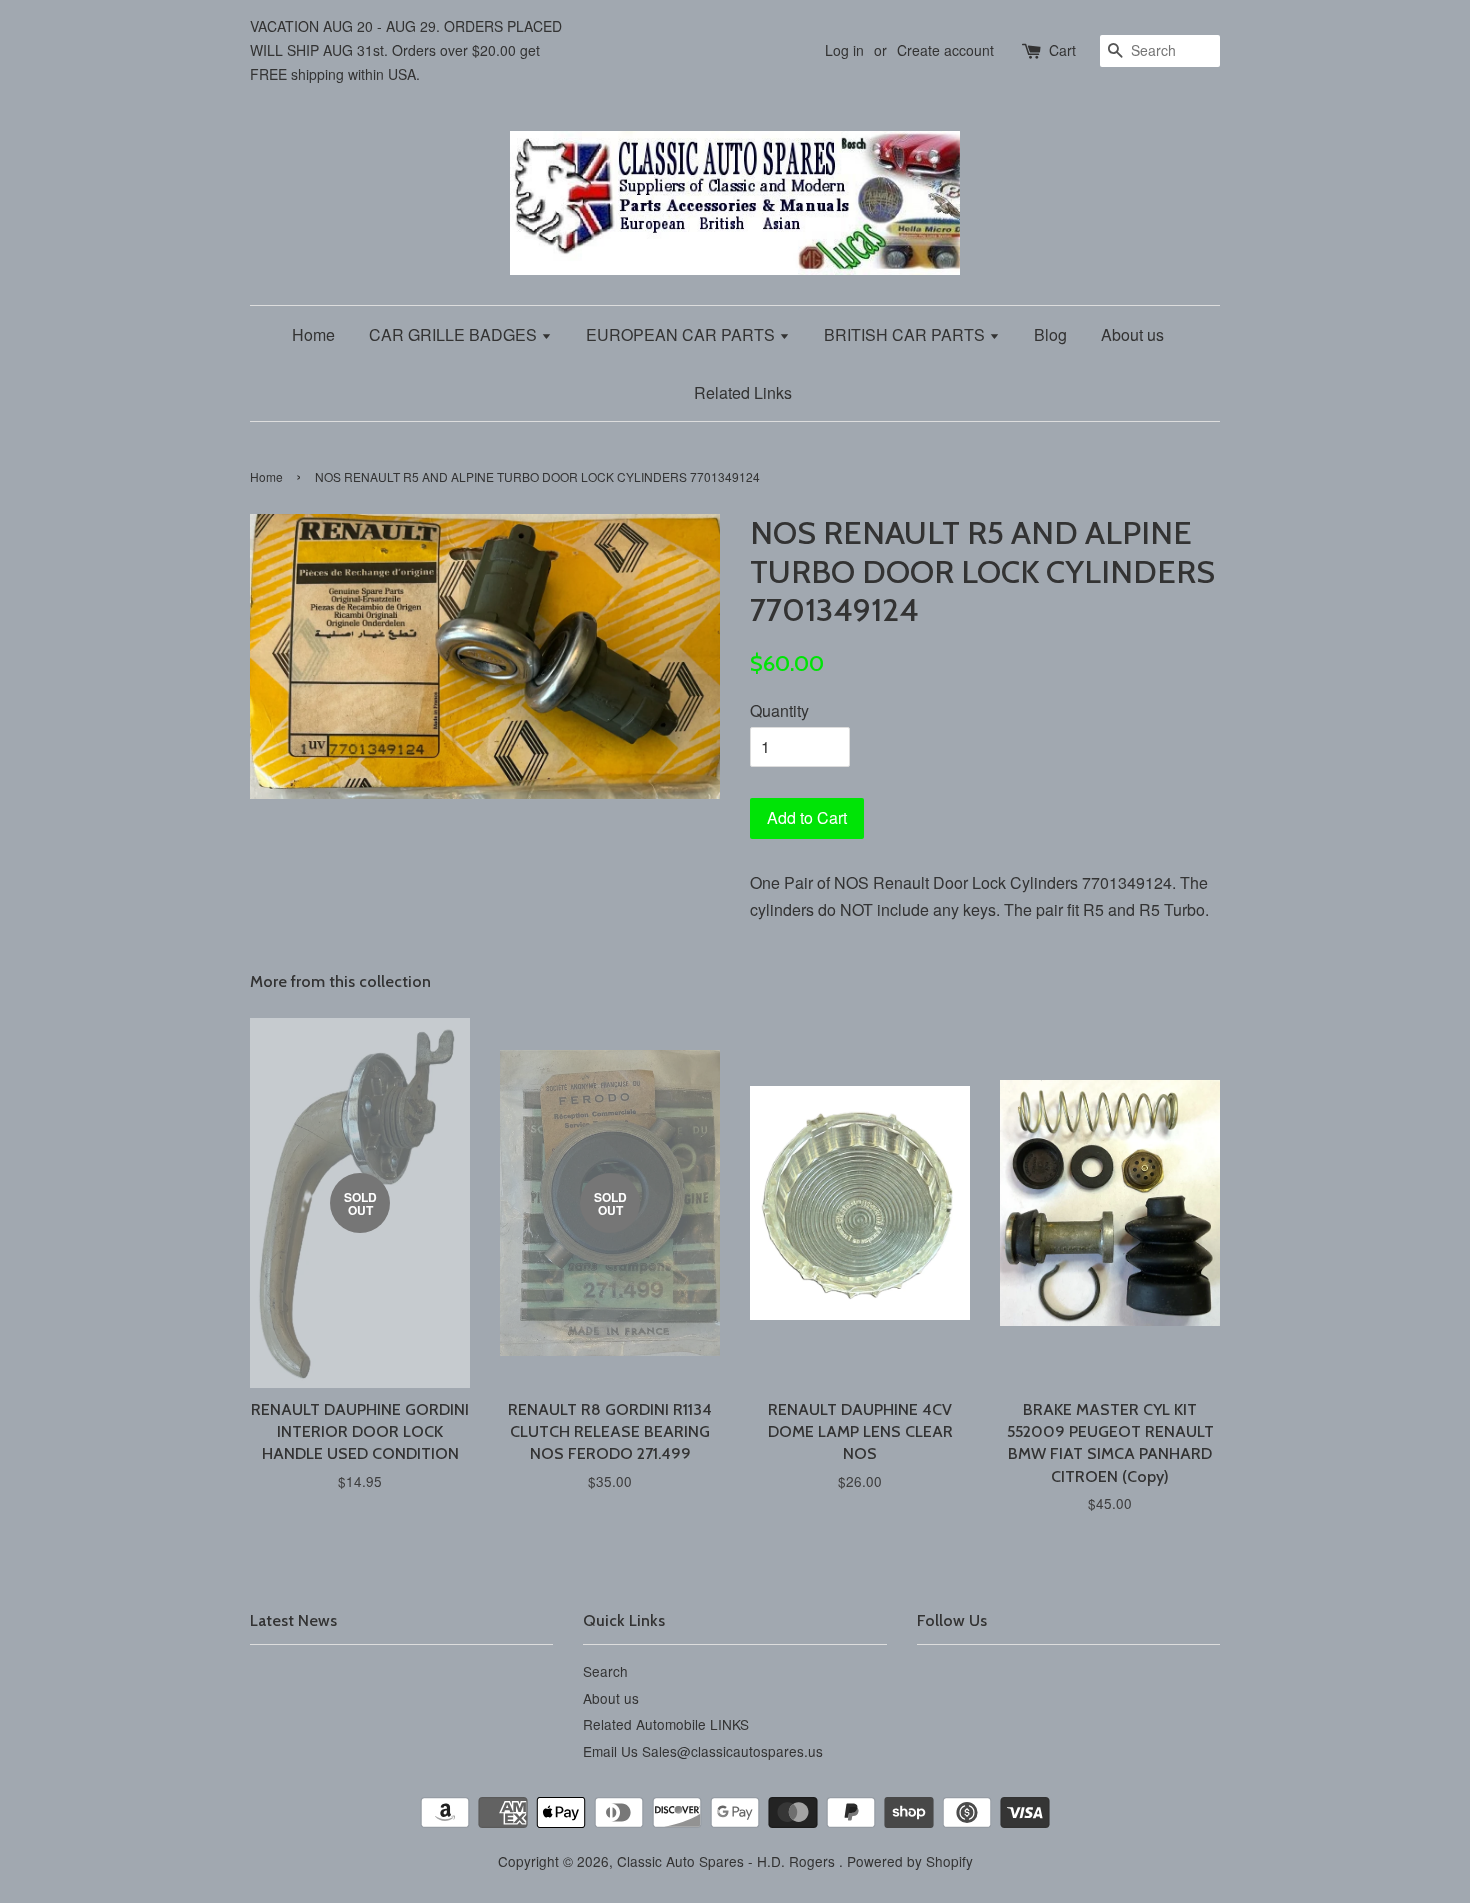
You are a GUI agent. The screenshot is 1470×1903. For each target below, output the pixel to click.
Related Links (743, 392)
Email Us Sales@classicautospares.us (703, 1751)
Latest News (293, 1620)
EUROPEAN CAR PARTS (682, 334)
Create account (945, 50)
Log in (844, 50)
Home (313, 334)
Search (605, 1671)
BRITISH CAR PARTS (906, 334)
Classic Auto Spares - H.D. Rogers (728, 1861)
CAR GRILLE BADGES (455, 334)
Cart (1062, 50)
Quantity (779, 710)
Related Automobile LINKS (666, 1724)
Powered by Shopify (910, 1861)
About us (1132, 334)
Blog (1050, 334)
